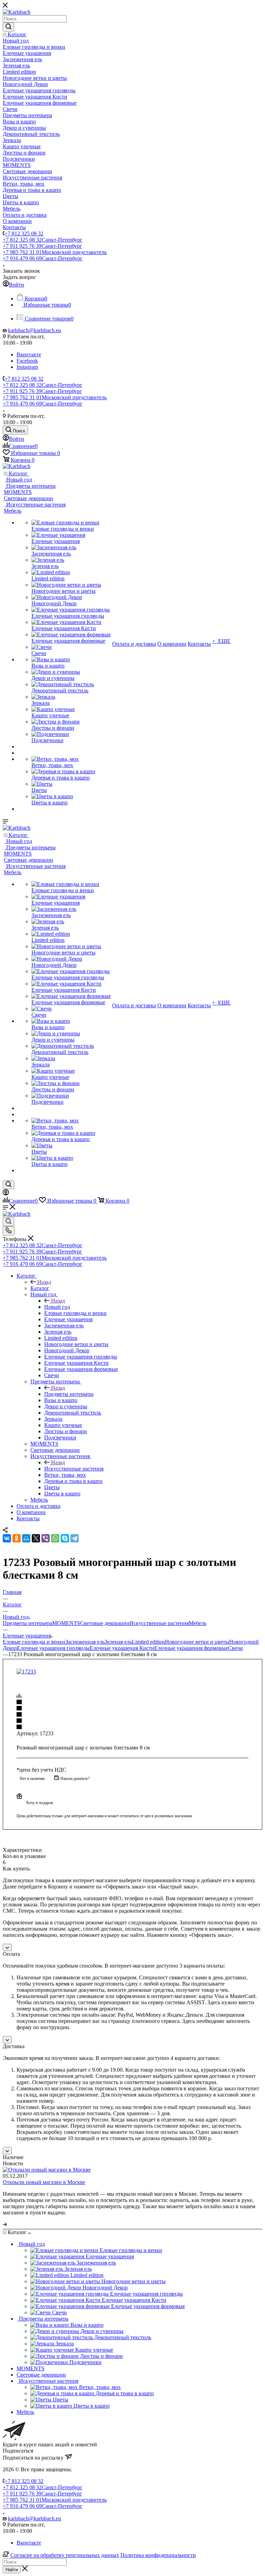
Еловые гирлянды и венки (34, 1642)
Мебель (198, 1623)
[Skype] (65, 1538)
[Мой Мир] (26, 1538)
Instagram (27, 367)
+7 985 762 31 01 (55, 252)
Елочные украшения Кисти (122, 1648)
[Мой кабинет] (6, 1193)
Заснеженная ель (85, 1642)
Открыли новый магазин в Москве (44, 2182)
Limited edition (148, 1642)
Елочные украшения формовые (191, 1648)
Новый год (57, 1307)
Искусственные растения (74, 1469)
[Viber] (46, 1538)
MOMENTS (66, 1623)
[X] (36, 1538)
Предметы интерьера (69, 1394)
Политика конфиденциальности (158, 2555)
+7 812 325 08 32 (24, 234)
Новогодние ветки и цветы (197, 1642)
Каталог (40, 1288)
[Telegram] (75, 1538)
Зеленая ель (118, 1642)
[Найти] (8, 27)
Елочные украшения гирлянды (53, 1648)
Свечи (235, 1648)
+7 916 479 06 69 (43, 258)
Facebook (27, 361)
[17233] (26, 1672)
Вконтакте (29, 354)
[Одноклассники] (17, 1538)
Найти (12, 2570)
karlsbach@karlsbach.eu (35, 330)
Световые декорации (105, 1623)
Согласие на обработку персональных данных (65, 2555)
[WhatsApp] (55, 1538)
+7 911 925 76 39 (42, 246)
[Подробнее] (5, 2224)
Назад (44, 1282)
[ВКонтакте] (7, 1538)
